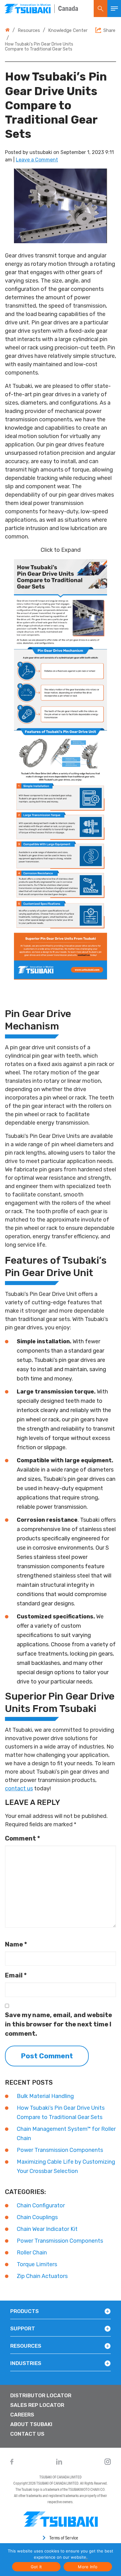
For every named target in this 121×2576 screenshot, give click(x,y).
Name (16, 1944)
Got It (36, 2567)
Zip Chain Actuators (42, 2276)
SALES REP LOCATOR (37, 2405)
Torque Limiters (37, 2264)
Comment (22, 1838)
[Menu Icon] (114, 9)
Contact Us (27, 2434)
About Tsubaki (31, 2424)
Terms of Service (64, 2538)
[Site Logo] (27, 9)
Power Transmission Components (60, 2150)
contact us (19, 1788)
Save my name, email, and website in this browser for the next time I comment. (58, 2024)
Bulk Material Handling (45, 2096)
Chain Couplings (37, 2217)
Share (109, 30)
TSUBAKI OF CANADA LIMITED (60, 2477)
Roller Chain (32, 2253)
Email (16, 1975)
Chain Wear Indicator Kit (47, 2229)
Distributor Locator (41, 2395)
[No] (86, 2560)
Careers (22, 2415)
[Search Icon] (101, 9)
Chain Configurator (41, 2205)
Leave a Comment (37, 160)
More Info (88, 2567)
